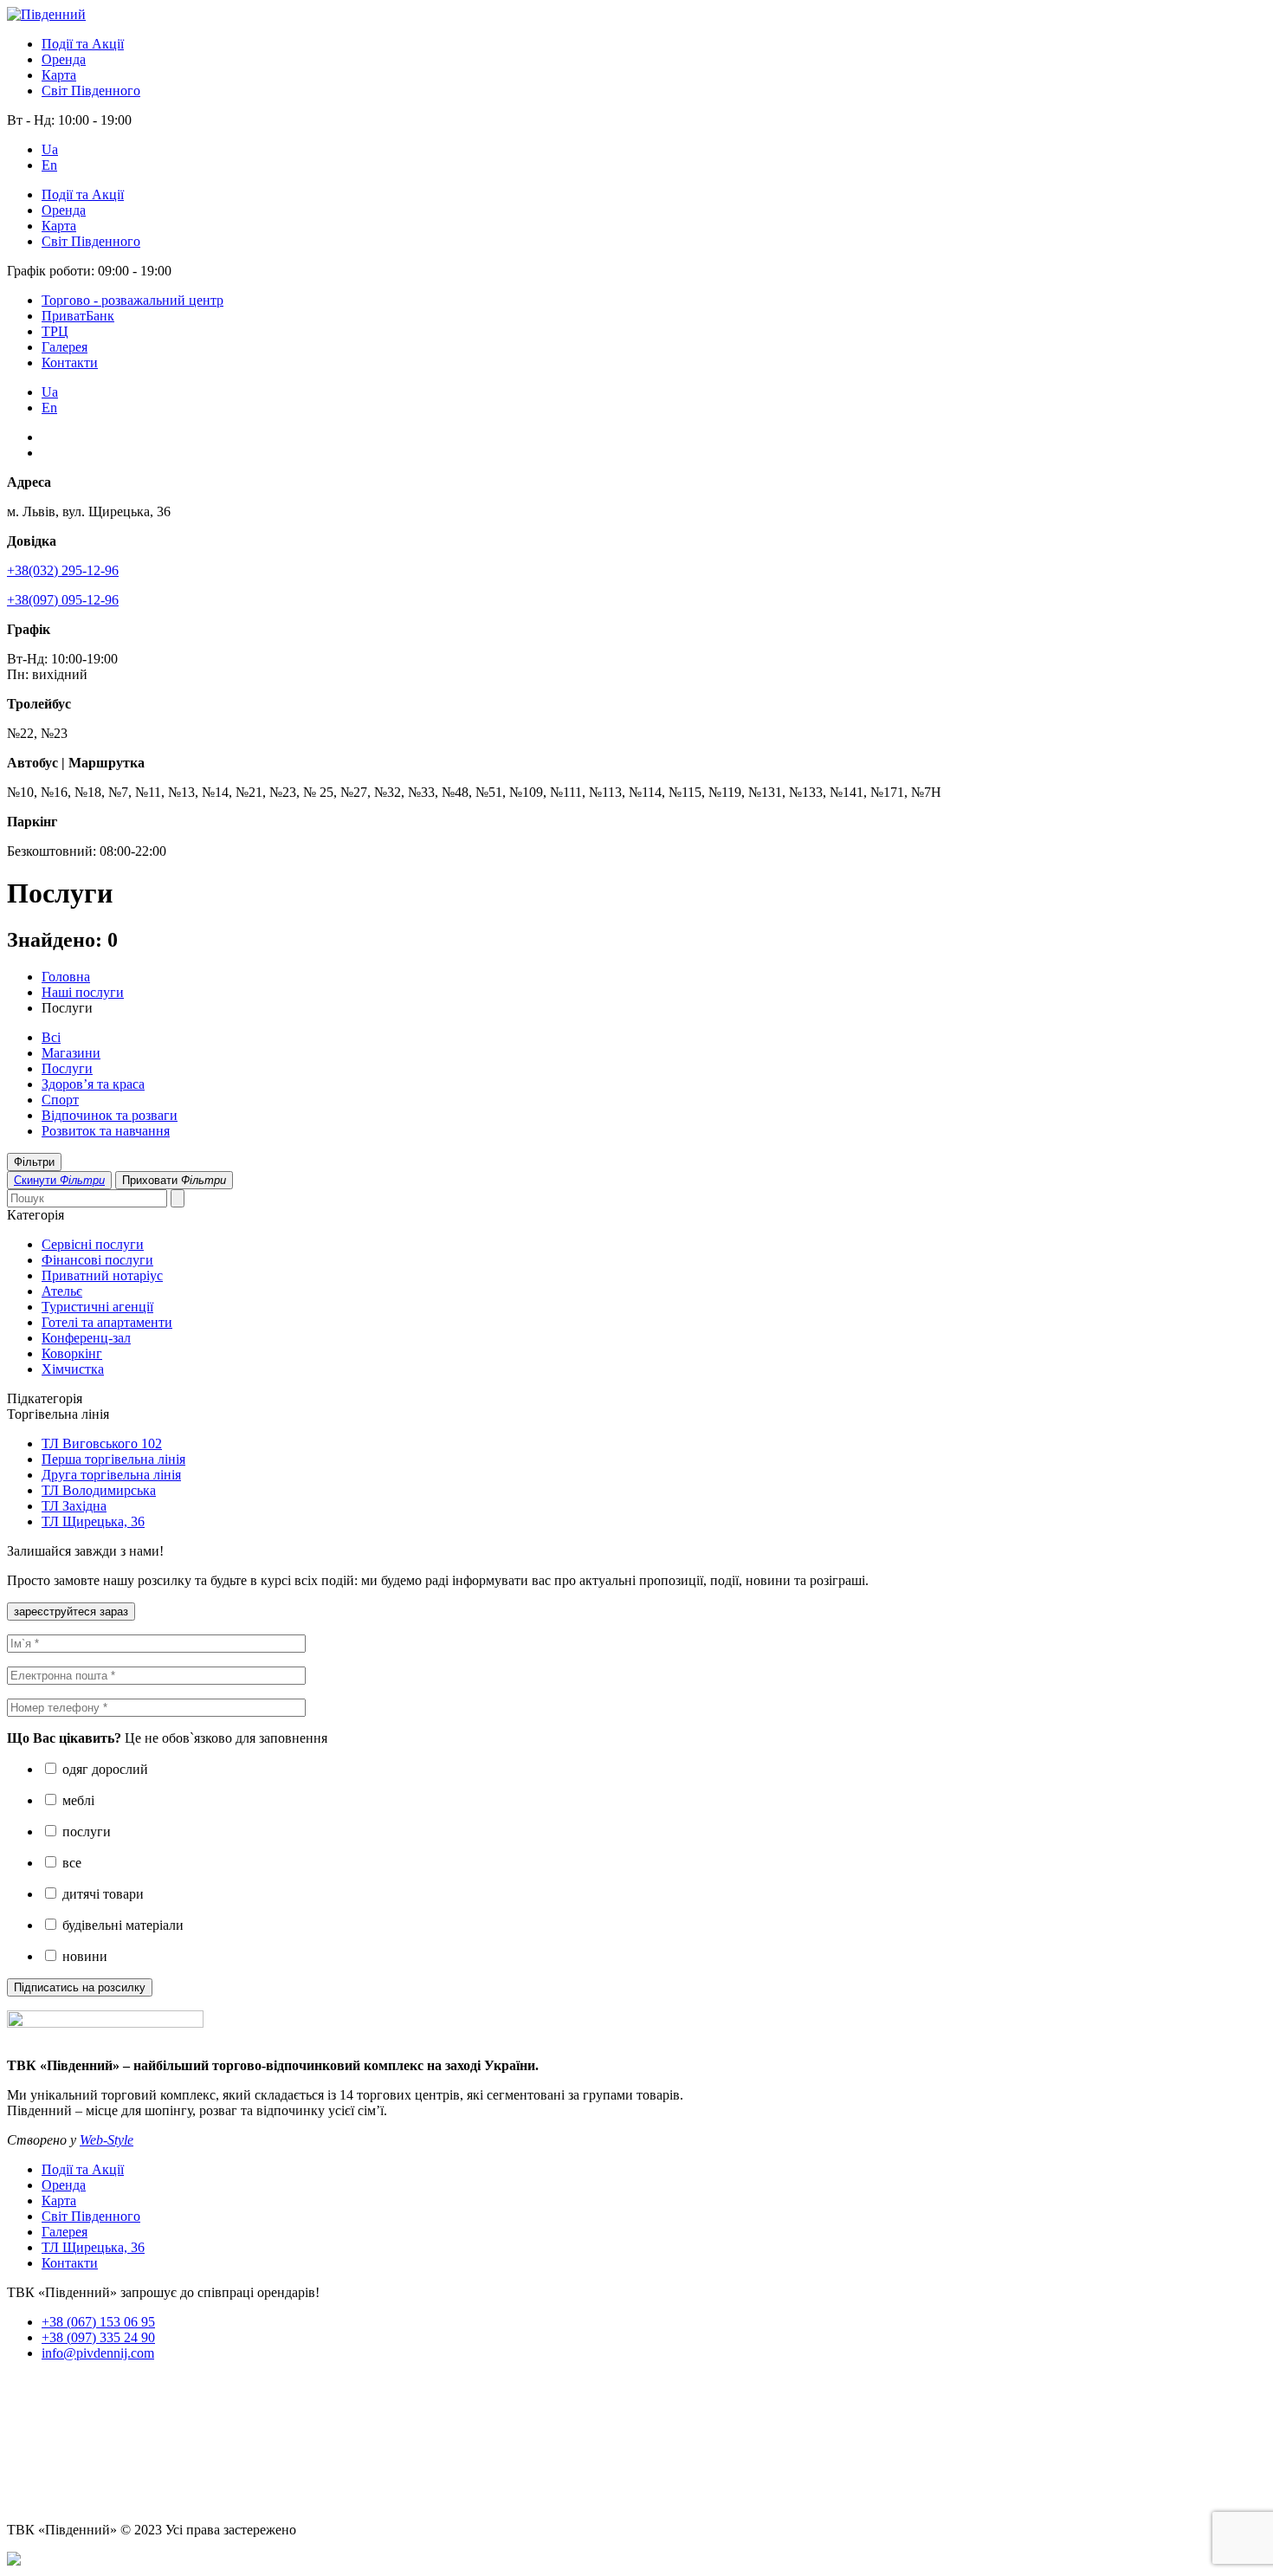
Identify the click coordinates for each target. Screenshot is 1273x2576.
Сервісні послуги (93, 1244)
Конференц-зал (86, 1338)
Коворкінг (72, 1353)
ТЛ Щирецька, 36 (93, 1521)
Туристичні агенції (97, 1307)
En (49, 165)
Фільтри (34, 1162)
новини (83, 1956)
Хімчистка (73, 1369)
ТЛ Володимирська (99, 1490)
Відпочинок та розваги (110, 1115)
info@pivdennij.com (98, 2353)
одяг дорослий (103, 1769)
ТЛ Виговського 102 (102, 1443)
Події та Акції (83, 44)
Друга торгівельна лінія (111, 1475)
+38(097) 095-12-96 (63, 600)
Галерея (65, 347)
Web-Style (107, 2140)
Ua (50, 149)
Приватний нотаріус (102, 1275)
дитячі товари (101, 1894)
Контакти (70, 362)
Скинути (59, 1180)
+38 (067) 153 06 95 (98, 2322)
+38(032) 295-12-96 (63, 570)
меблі (77, 1800)
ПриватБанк (78, 316)
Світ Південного (91, 91)
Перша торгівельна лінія (113, 1459)
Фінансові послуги (97, 1260)
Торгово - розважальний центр (132, 300)
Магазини (71, 1053)
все (70, 1863)
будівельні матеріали (121, 1925)
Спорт (60, 1100)
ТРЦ (55, 331)
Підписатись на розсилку (80, 1987)
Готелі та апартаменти (107, 1322)
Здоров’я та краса (93, 1084)
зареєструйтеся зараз (71, 1612)
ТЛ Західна (74, 1506)
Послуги (67, 1068)
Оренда (64, 59)
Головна (66, 977)
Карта (59, 75)
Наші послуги (83, 992)
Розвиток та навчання (106, 1131)
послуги (85, 1832)
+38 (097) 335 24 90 (98, 2337)
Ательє (62, 1291)
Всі (51, 1037)
